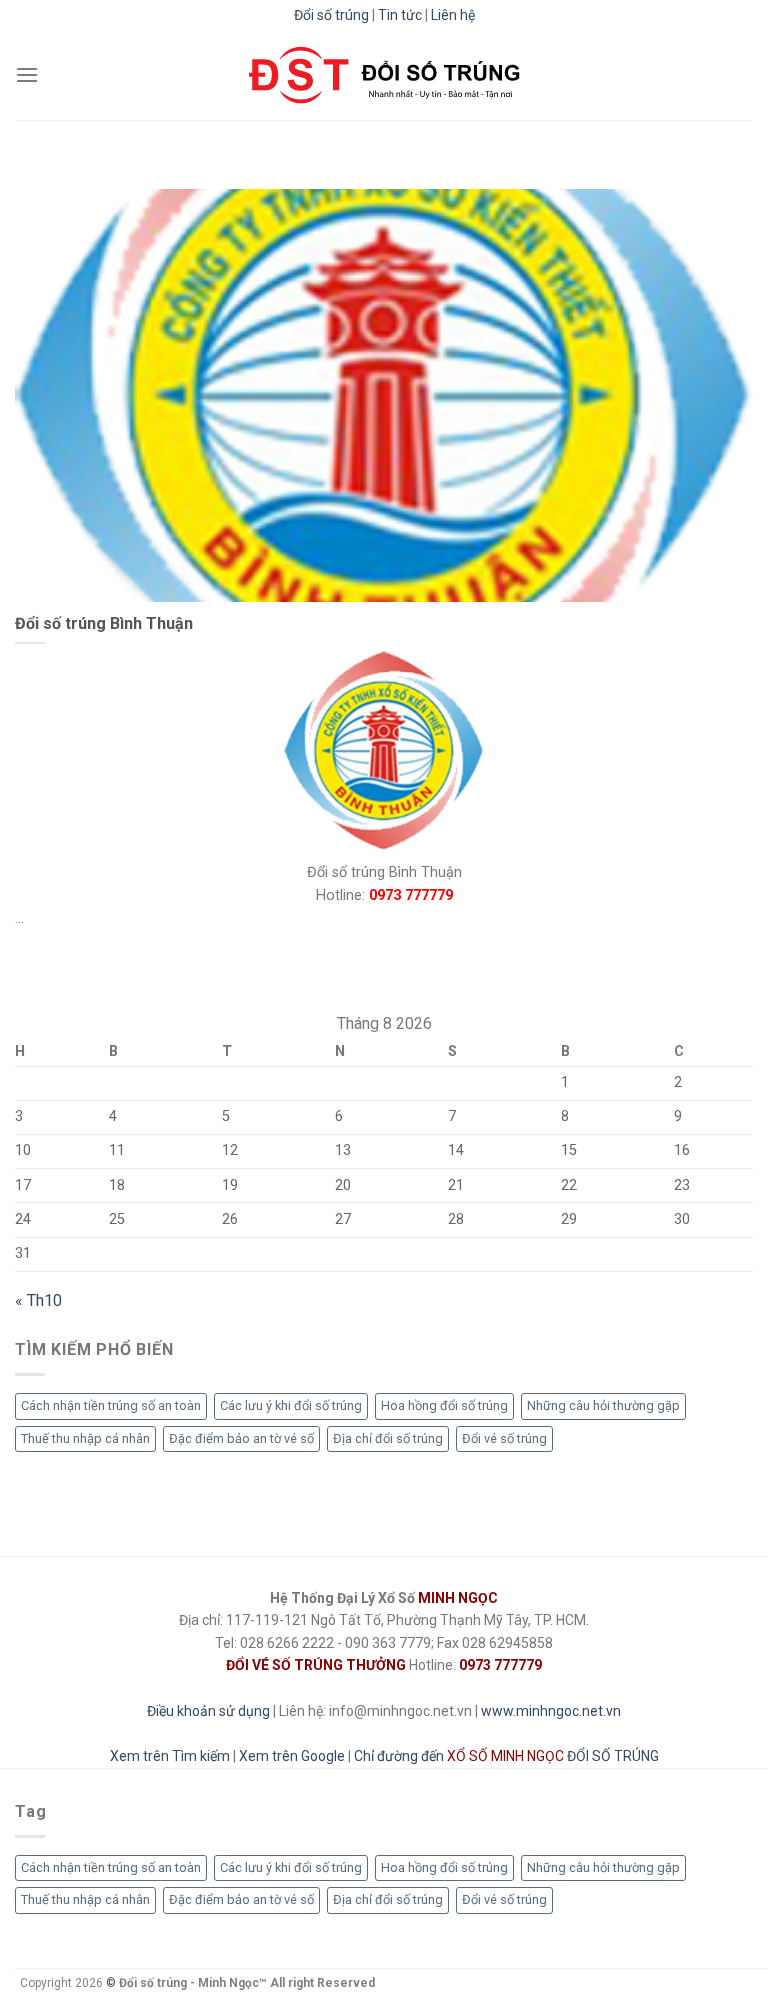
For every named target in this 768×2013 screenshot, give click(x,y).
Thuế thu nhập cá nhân (85, 1437)
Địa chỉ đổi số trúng (388, 1437)
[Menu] (27, 74)
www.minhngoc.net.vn (551, 1711)
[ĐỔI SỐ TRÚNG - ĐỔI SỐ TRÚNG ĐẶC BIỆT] (384, 75)
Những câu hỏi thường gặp (603, 1405)
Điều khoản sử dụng (208, 1711)
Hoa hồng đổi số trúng (444, 1405)
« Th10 (38, 1299)
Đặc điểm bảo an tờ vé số (241, 1437)
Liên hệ (453, 15)
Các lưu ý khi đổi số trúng (291, 1405)
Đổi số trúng (331, 15)
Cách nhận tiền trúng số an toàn (111, 1405)
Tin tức (400, 15)
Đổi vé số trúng (504, 1437)
